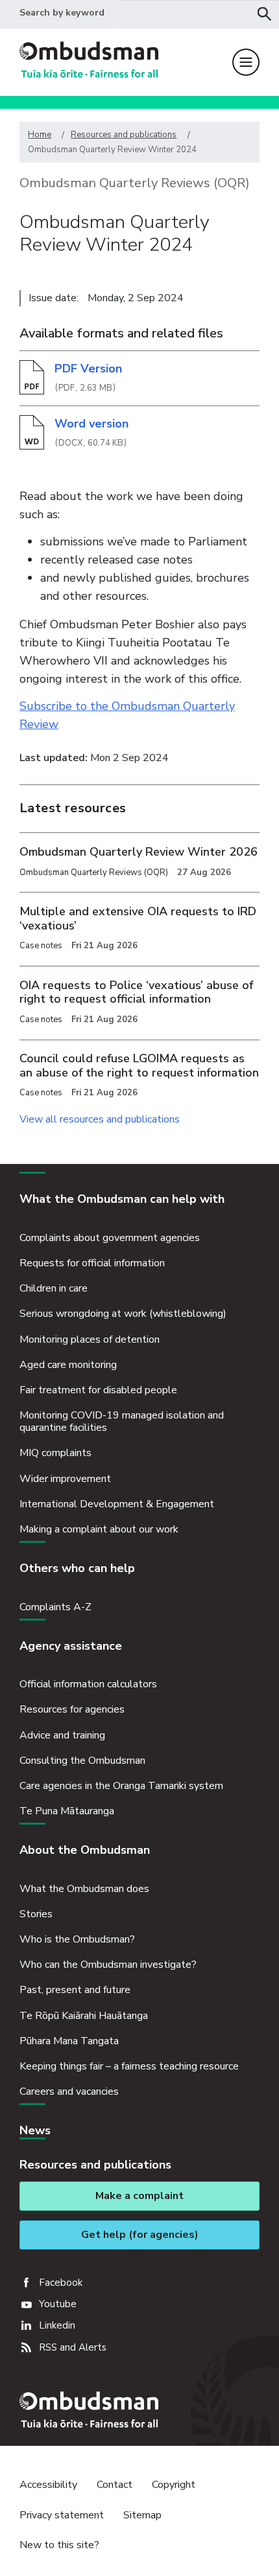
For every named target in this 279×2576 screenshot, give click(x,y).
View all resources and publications (100, 1119)
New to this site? (59, 2545)
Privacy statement (62, 2515)
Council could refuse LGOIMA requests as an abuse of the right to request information (139, 1066)
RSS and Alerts (73, 2347)
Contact (115, 2485)
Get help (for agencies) (140, 2235)
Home (40, 135)
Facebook (61, 2283)
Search (265, 14)
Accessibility (48, 2485)
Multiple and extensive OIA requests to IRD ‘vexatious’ (138, 918)
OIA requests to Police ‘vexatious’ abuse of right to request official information (136, 992)
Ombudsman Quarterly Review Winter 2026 (139, 852)
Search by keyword (62, 13)
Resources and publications (124, 135)
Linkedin (57, 2325)
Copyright (174, 2485)
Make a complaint (139, 2196)
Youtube (58, 2304)
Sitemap (142, 2515)
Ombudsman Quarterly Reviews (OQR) (135, 183)
